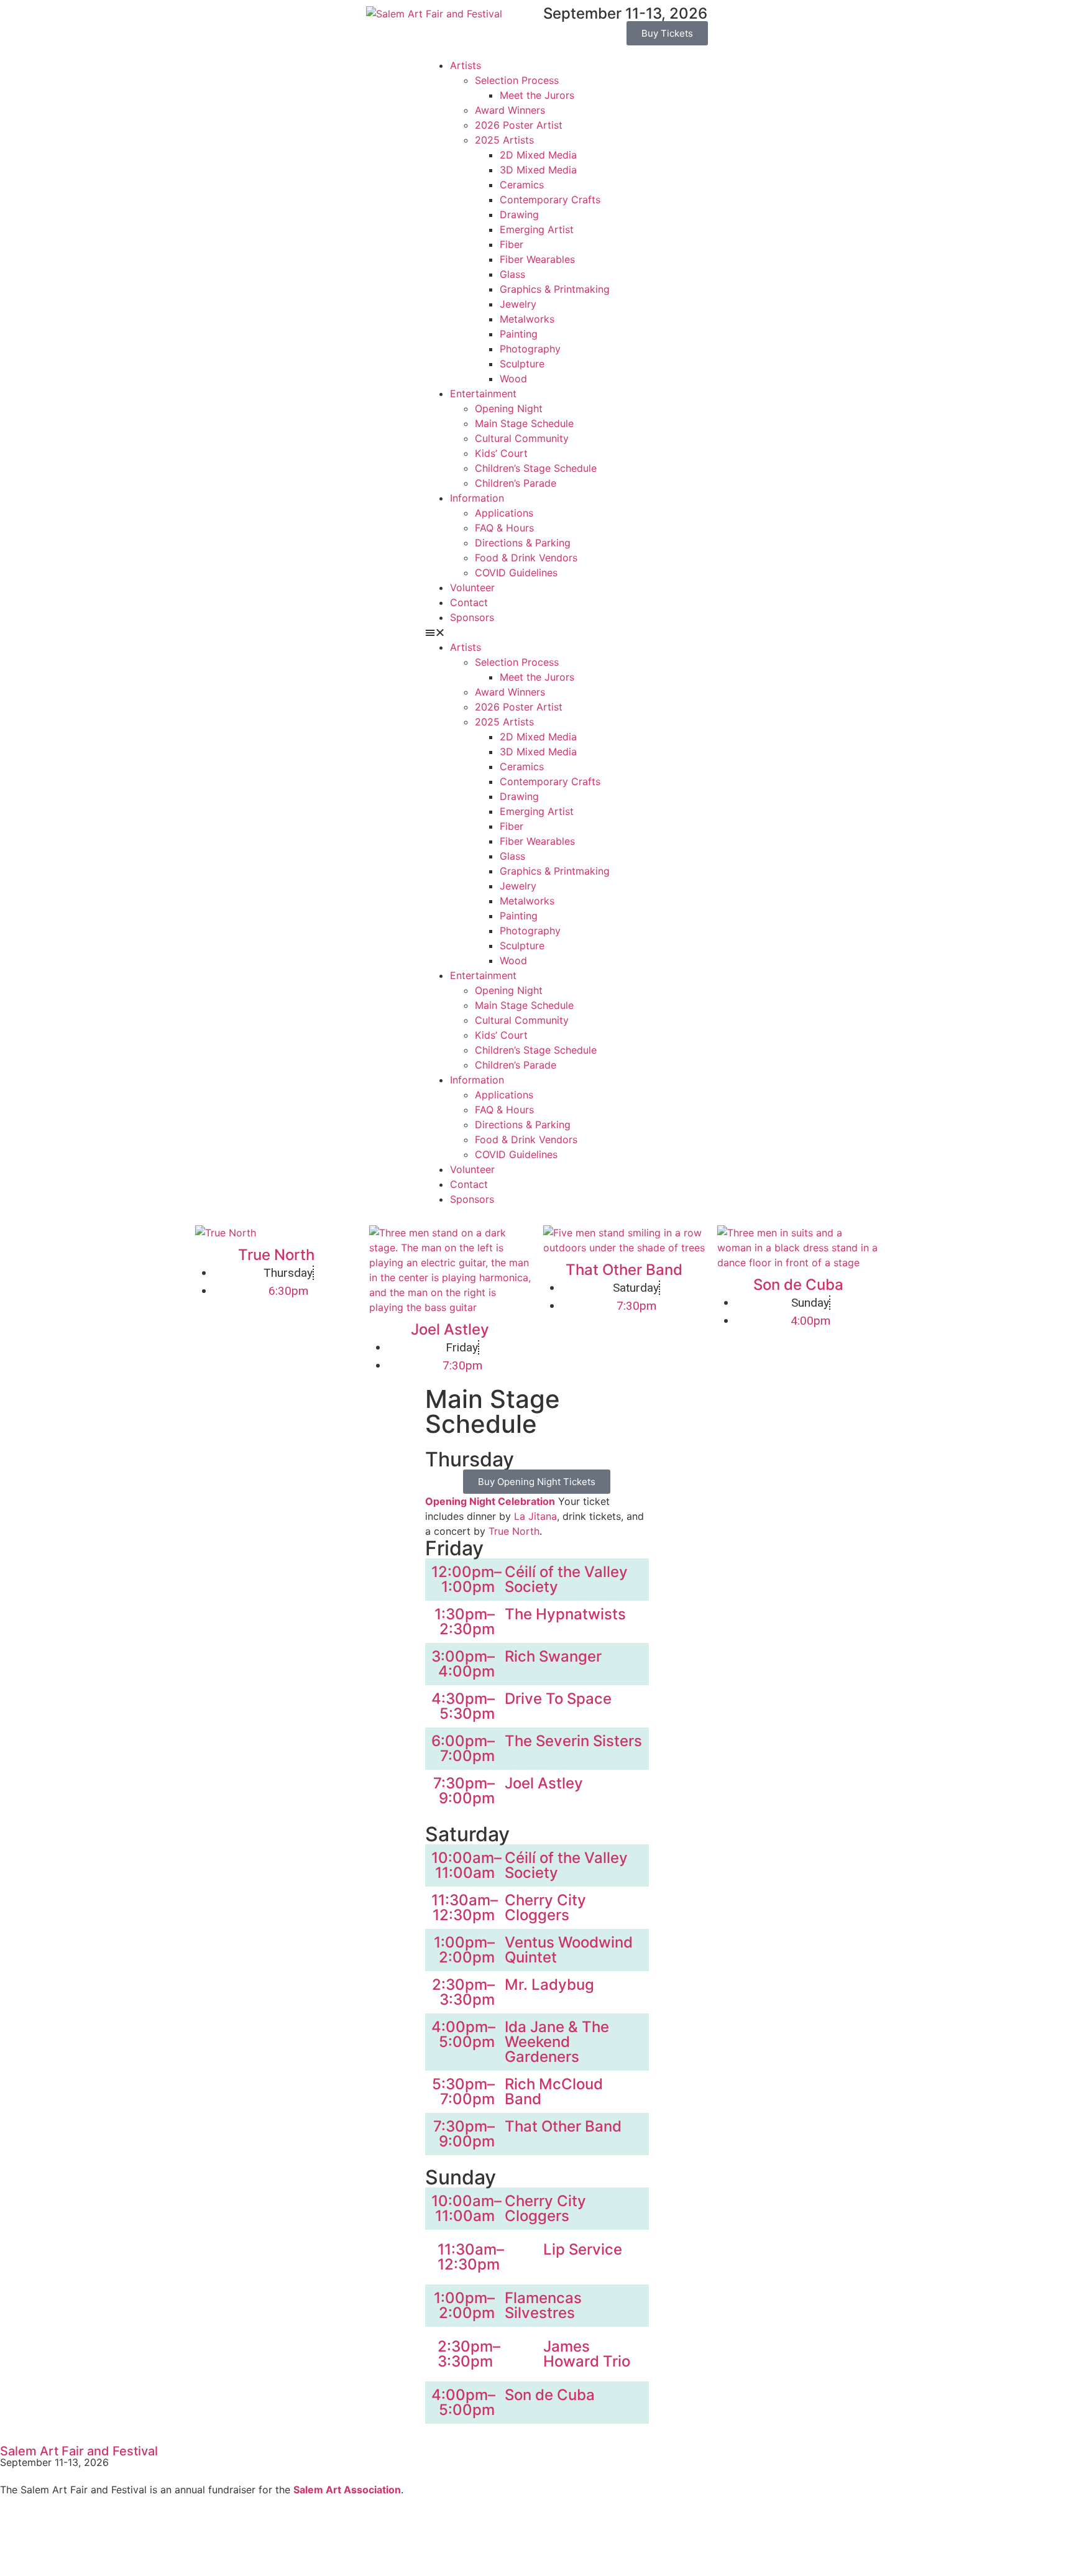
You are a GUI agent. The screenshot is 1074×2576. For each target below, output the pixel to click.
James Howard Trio (587, 2354)
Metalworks (527, 319)
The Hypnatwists (565, 1614)
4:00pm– (463, 2027)
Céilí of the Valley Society (566, 1579)
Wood (513, 379)
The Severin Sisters (573, 1741)
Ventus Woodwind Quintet (569, 1950)
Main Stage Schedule (524, 423)
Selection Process (517, 80)
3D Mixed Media (538, 170)
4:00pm (466, 1671)
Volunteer (472, 587)
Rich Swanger (553, 1656)
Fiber (512, 244)
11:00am (465, 1873)
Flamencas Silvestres (543, 2305)
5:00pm (467, 2042)
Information (477, 498)
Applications (504, 513)
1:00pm (468, 1587)
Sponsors (472, 617)
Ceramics (522, 185)
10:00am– (466, 1858)
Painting (519, 334)
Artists (466, 65)
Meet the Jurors (537, 95)
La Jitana (535, 1516)
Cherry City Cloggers (545, 1907)
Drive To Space (558, 1699)
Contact (469, 602)
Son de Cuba (798, 1285)
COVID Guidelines (516, 573)
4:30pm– (463, 1699)
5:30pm (467, 1713)
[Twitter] (50, 2537)
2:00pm (467, 1957)
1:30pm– (465, 1614)
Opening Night (509, 408)
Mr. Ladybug (549, 1985)
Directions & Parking (523, 543)
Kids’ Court (501, 453)
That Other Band (624, 1270)
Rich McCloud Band (554, 2091)
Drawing (519, 214)
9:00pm (467, 1798)
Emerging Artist (537, 229)
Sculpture (522, 364)
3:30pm (467, 1999)
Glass (512, 274)
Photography (530, 349)
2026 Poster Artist (519, 125)
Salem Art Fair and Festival (79, 2451)
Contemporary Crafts (550, 200)
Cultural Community (522, 438)
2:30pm (467, 1629)
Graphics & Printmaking (555, 289)
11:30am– (465, 1900)
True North (276, 1255)
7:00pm (467, 1756)
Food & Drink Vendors (526, 558)
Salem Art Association (347, 2490)
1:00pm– (464, 1942)
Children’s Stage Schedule (536, 468)
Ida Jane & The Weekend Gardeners (557, 2042)
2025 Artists (504, 140)
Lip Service (583, 2249)
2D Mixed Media (538, 155)
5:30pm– (463, 2084)
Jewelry (518, 304)
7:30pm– (464, 1783)
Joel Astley (450, 1329)
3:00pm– (463, 1656)
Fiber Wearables (537, 259)
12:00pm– (466, 1572)
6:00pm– (463, 1741)
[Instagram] (84, 2537)
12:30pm (464, 1915)
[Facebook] (16, 2537)
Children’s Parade (516, 483)
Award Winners (510, 110)
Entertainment (483, 393)
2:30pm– (463, 1985)
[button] (537, 632)
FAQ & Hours (504, 528)
